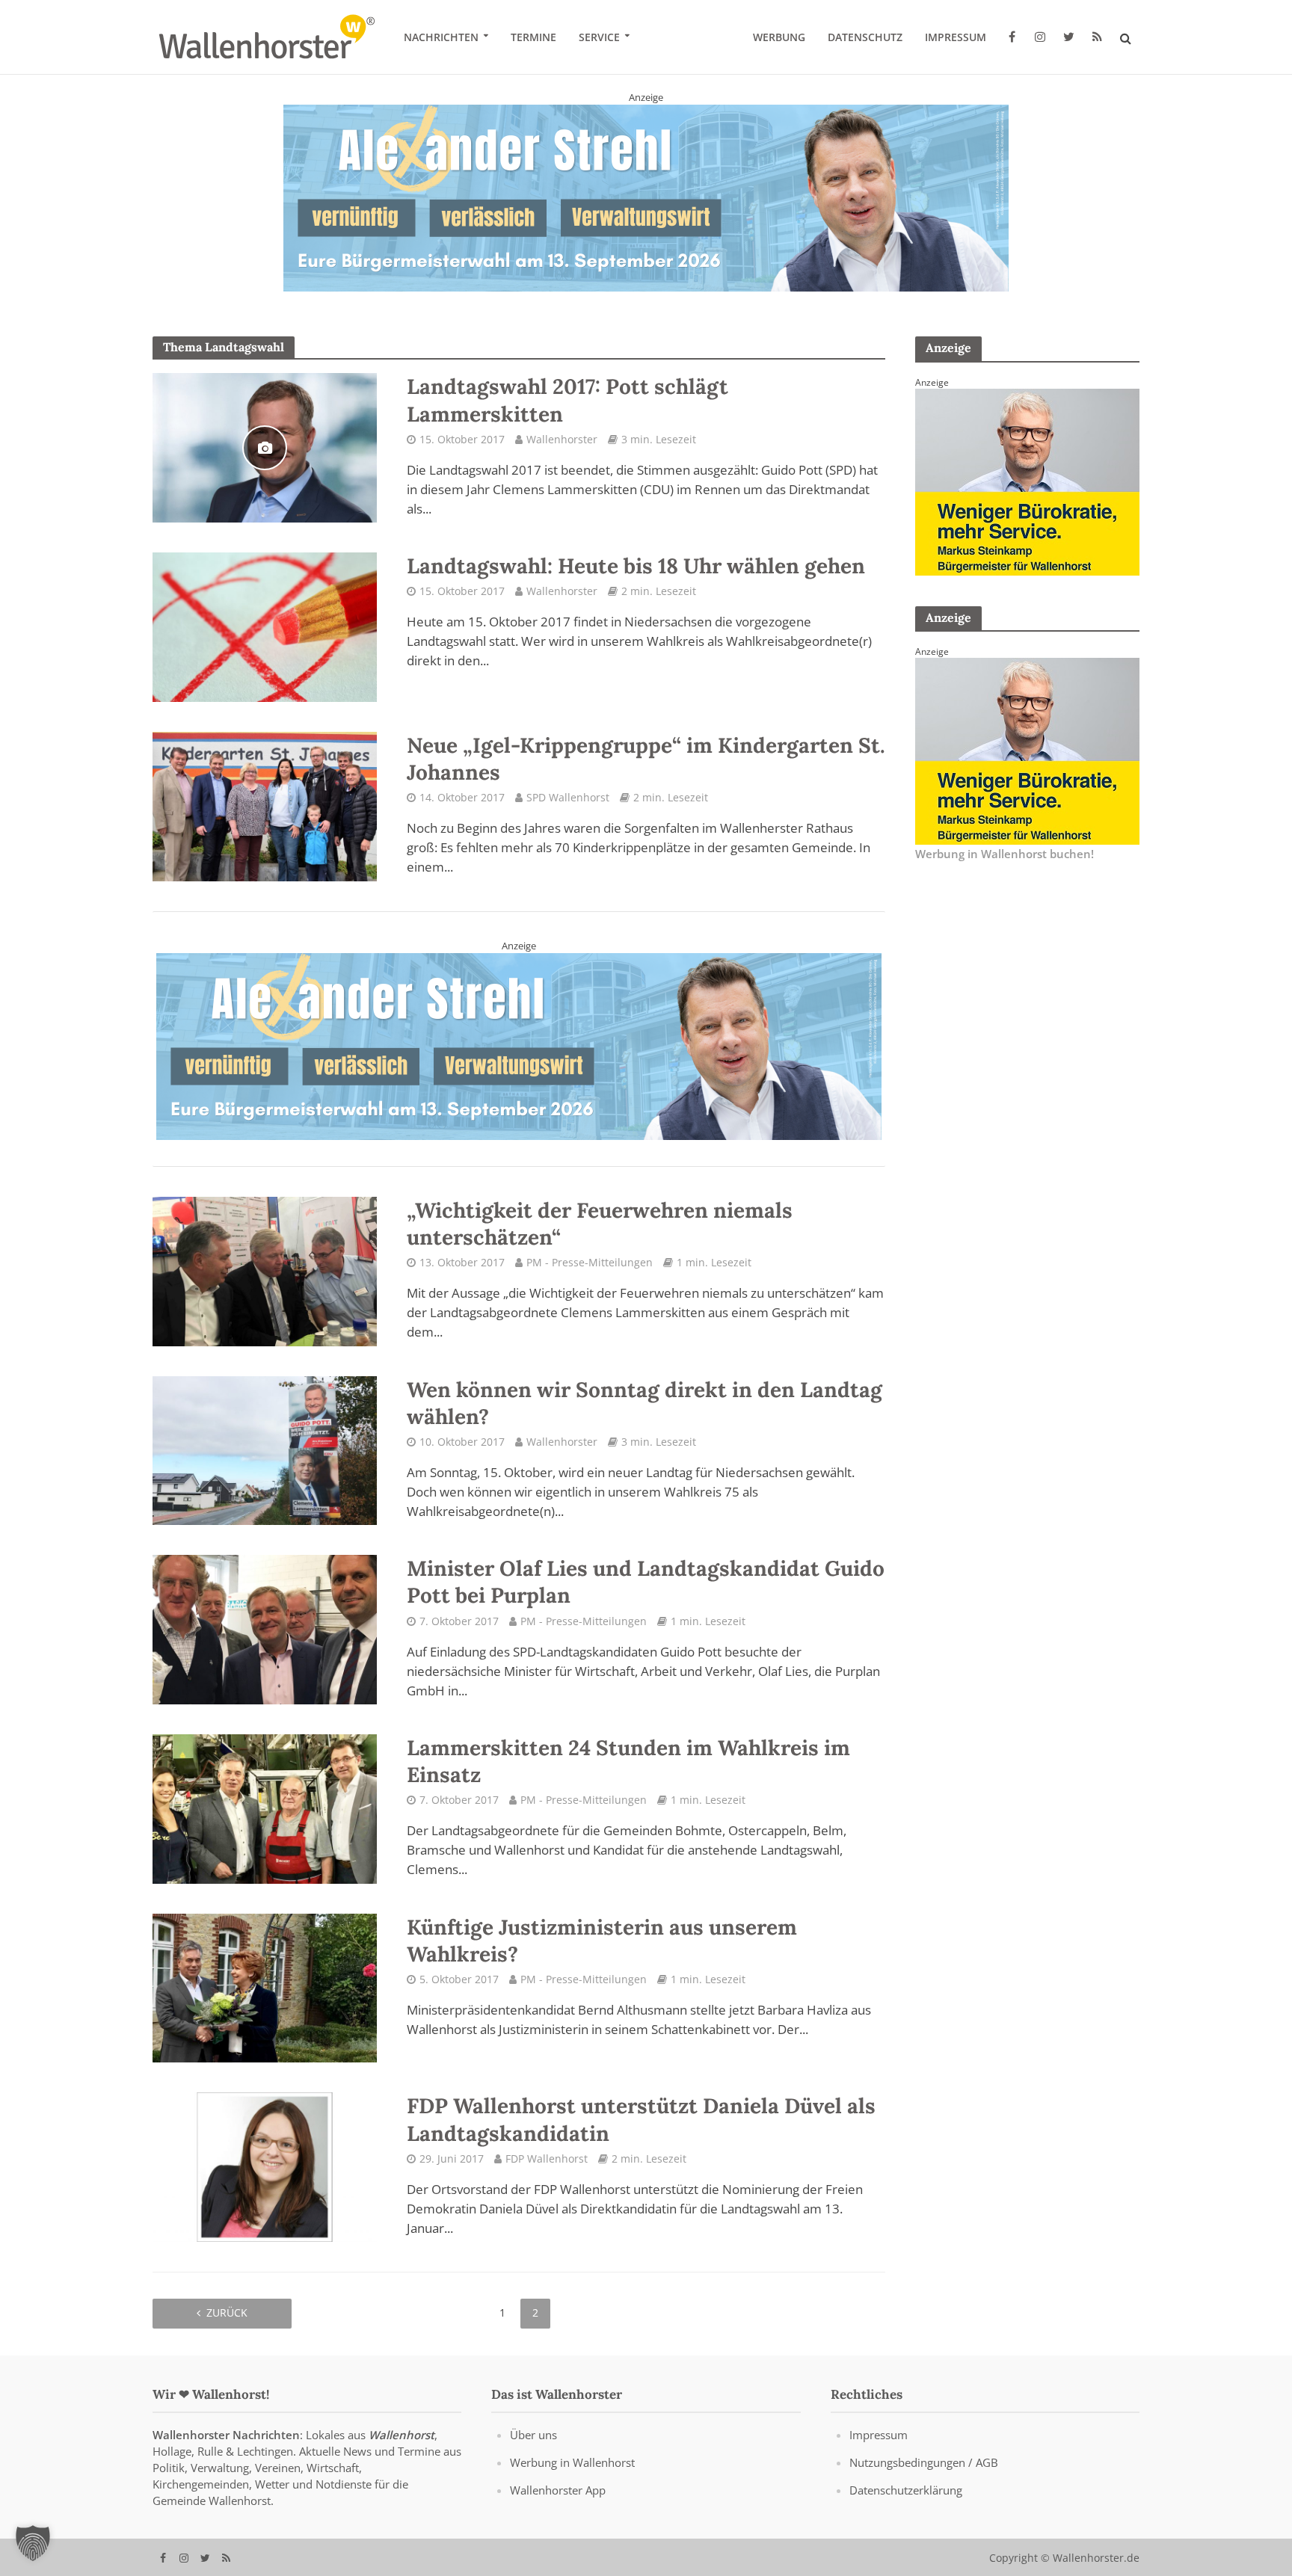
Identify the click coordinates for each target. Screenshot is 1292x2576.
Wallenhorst (402, 2434)
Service (599, 37)
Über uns (533, 2434)
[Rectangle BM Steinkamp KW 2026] (1027, 481)
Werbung (779, 37)
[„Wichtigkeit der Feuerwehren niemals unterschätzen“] (265, 1270)
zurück (227, 2312)
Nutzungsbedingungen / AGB (924, 2462)
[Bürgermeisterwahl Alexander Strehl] (519, 1045)
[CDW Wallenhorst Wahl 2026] (646, 195)
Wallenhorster (562, 438)
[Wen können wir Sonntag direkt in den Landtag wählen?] (265, 1449)
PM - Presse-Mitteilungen (590, 1262)
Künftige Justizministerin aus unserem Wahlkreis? (602, 1940)
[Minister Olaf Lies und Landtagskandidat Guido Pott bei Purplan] (265, 1628)
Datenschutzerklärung (906, 2489)
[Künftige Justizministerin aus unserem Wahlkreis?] (265, 1986)
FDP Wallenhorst (547, 2158)
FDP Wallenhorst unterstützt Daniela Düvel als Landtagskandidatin (641, 2119)
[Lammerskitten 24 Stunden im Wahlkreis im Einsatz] (265, 1808)
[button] (33, 2543)
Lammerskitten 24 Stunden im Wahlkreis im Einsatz (628, 1761)
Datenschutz (865, 37)
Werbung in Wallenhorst (572, 2462)
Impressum (956, 37)
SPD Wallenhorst (568, 797)
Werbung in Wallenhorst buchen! (1005, 853)
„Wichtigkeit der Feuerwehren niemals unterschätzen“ (600, 1224)
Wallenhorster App (558, 2489)
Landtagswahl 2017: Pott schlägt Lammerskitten (567, 400)
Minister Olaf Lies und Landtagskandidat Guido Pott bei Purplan (646, 1582)
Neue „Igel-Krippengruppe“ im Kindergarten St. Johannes (646, 758)
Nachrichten (441, 37)
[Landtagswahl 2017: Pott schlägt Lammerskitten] (265, 446)
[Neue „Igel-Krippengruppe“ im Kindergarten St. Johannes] (265, 805)
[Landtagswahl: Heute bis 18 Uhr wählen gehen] (265, 626)
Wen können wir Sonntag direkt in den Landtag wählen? (645, 1402)
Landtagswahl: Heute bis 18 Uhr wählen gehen (636, 566)
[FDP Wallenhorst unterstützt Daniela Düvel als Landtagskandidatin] (265, 2166)
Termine (533, 37)
